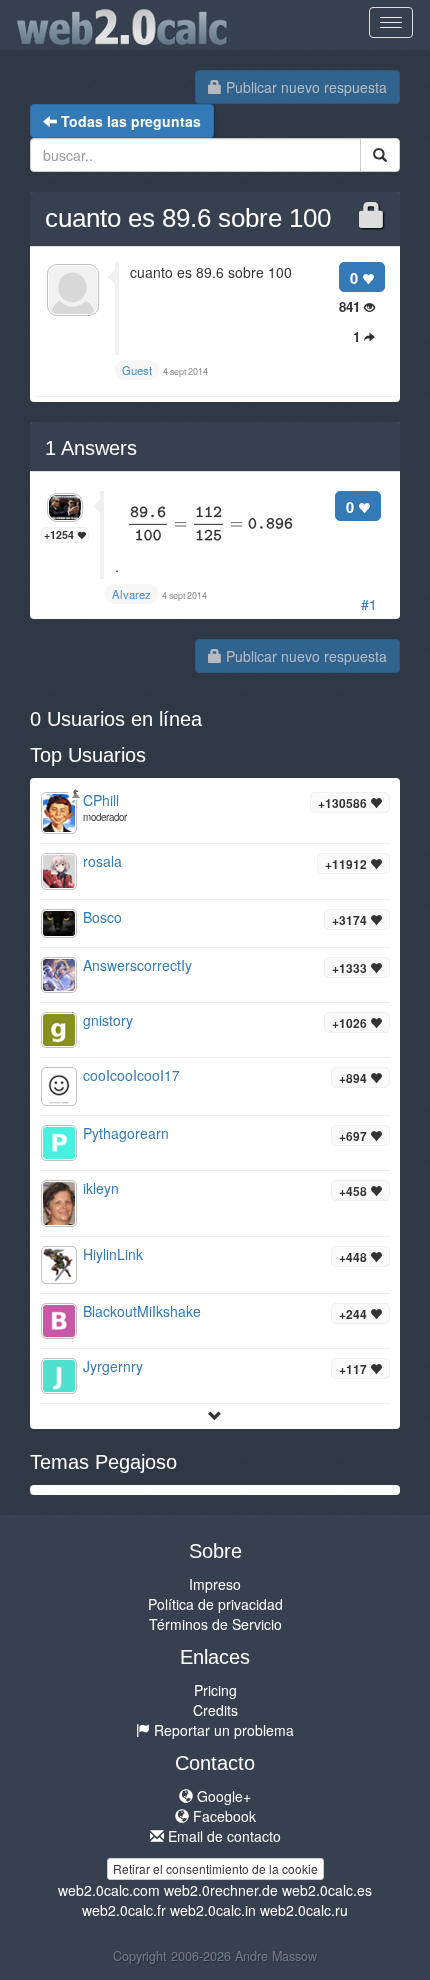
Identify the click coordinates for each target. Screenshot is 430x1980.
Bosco (102, 917)
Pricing (215, 1690)
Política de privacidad (215, 1604)
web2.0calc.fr (124, 1910)
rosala (102, 861)
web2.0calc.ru (304, 1910)
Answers (91, 448)
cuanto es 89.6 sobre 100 (188, 218)
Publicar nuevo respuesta (304, 87)
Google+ (222, 1796)
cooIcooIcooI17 (131, 1075)
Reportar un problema (222, 1730)
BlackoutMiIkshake (142, 1311)
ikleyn (101, 1188)
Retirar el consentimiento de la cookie (215, 1868)
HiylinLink (113, 1254)
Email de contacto (222, 1836)
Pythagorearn (126, 1133)
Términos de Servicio (215, 1624)
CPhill (101, 800)
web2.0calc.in (213, 1910)
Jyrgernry (113, 1366)
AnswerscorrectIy (137, 965)
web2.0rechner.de (221, 1890)
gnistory (108, 1020)
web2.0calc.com (109, 1890)
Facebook (222, 1816)
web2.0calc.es (327, 1890)
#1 (369, 604)
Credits (215, 1710)
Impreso (215, 1584)
